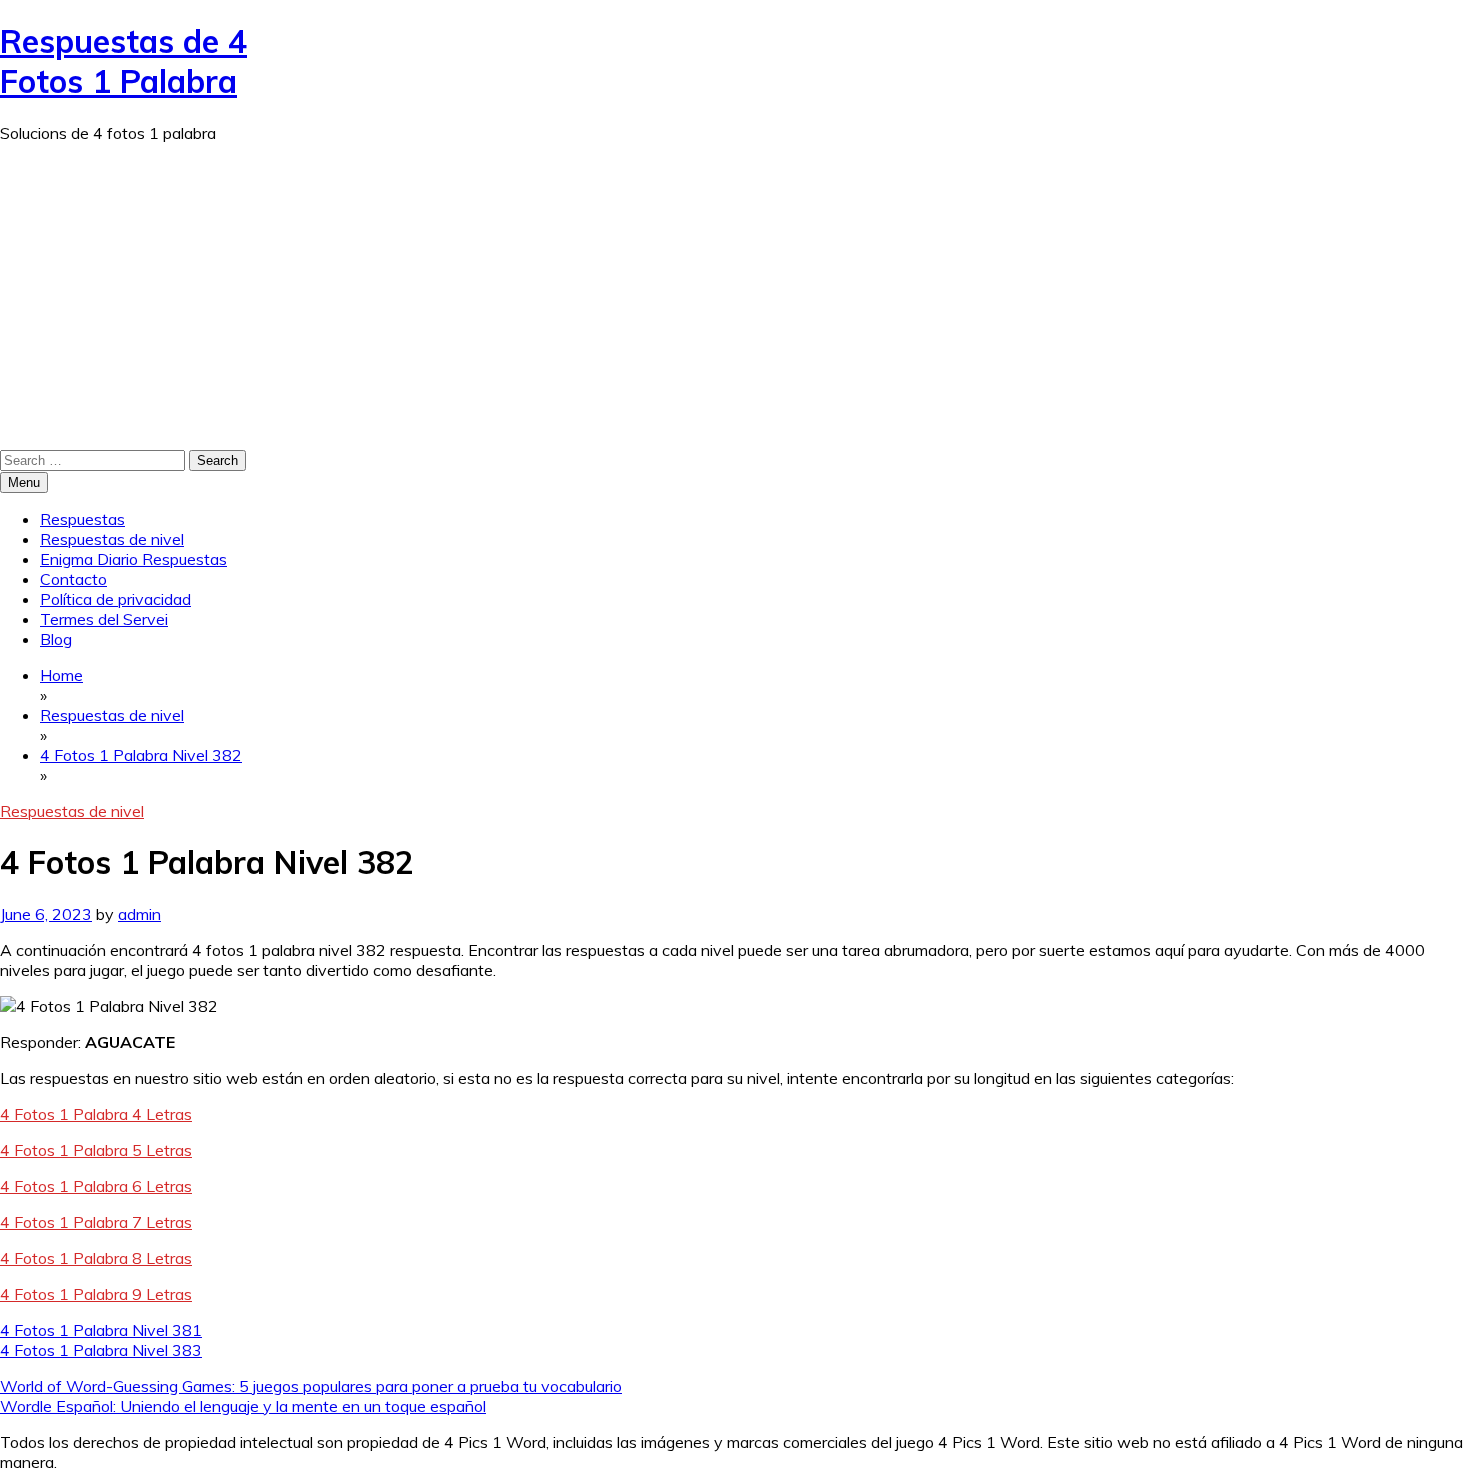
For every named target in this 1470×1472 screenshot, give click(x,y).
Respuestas (82, 519)
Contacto (73, 579)
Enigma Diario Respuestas (133, 559)
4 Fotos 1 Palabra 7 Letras (96, 1222)
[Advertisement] (735, 299)
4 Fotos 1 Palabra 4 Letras (96, 1114)
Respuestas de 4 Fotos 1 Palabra (123, 61)
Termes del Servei (104, 619)
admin (139, 914)
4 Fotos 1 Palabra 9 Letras (96, 1294)
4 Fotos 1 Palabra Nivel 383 (101, 1350)
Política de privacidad (115, 599)
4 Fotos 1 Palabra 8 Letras (96, 1258)
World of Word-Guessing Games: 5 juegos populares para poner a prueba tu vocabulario (311, 1386)
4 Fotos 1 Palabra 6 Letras (96, 1186)
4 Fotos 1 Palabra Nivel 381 (101, 1330)
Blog (56, 639)
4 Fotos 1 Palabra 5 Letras (96, 1150)
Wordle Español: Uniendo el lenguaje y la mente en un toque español (243, 1406)
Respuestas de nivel (112, 539)
